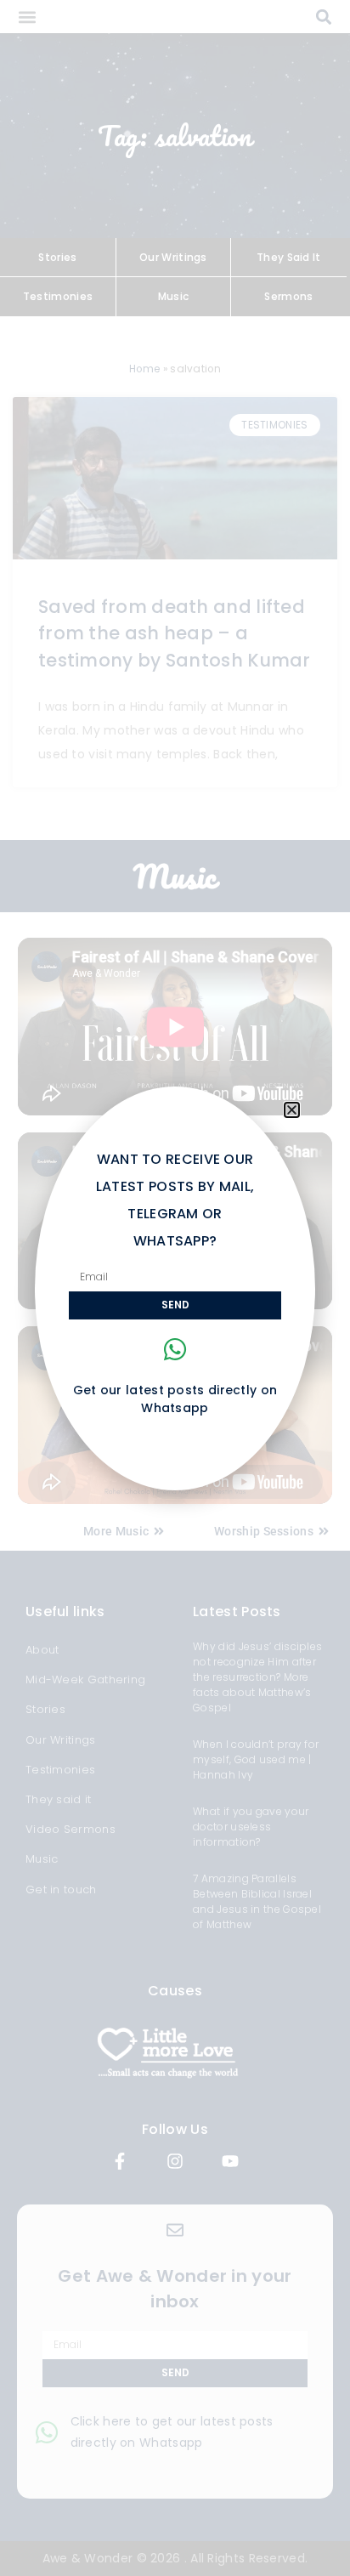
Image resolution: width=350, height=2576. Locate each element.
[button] (292, 1110)
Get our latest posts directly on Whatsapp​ (175, 1399)
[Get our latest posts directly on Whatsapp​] (175, 1349)
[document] (175, 1288)
